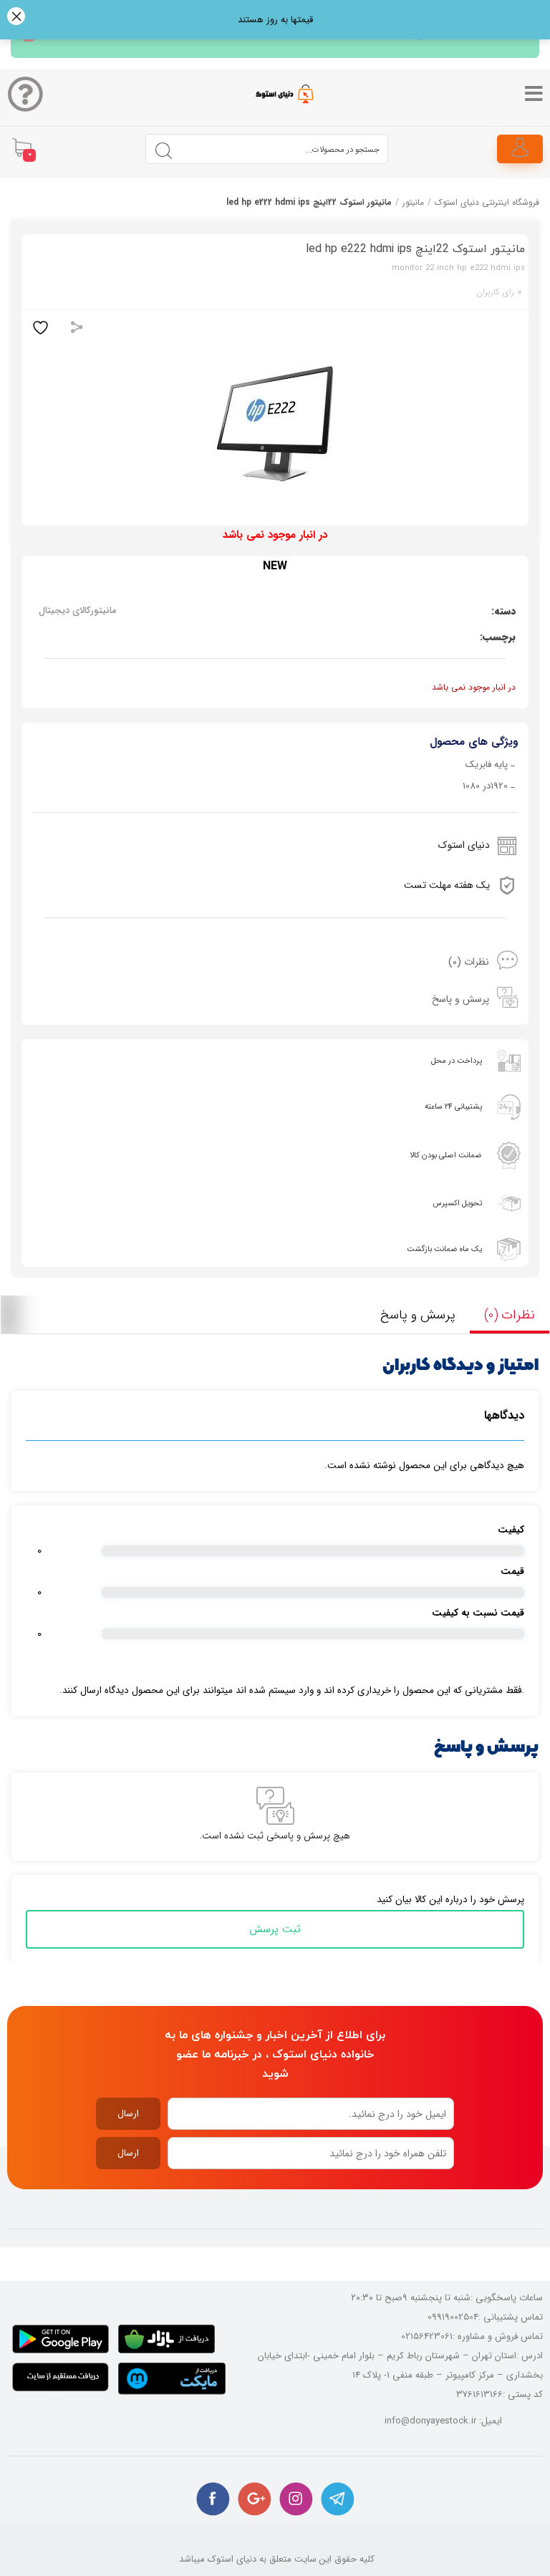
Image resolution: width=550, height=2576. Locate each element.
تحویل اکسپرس (457, 1203)
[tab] (275, 962)
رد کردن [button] (16, 18)
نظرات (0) (469, 962)
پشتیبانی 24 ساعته (453, 1107)
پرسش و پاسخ (460, 999)
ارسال (128, 2114)
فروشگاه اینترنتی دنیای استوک (487, 202)
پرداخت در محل (457, 1061)
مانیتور (413, 202)
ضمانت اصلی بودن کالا (446, 1156)
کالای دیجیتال (64, 611)
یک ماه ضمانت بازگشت (444, 1249)
